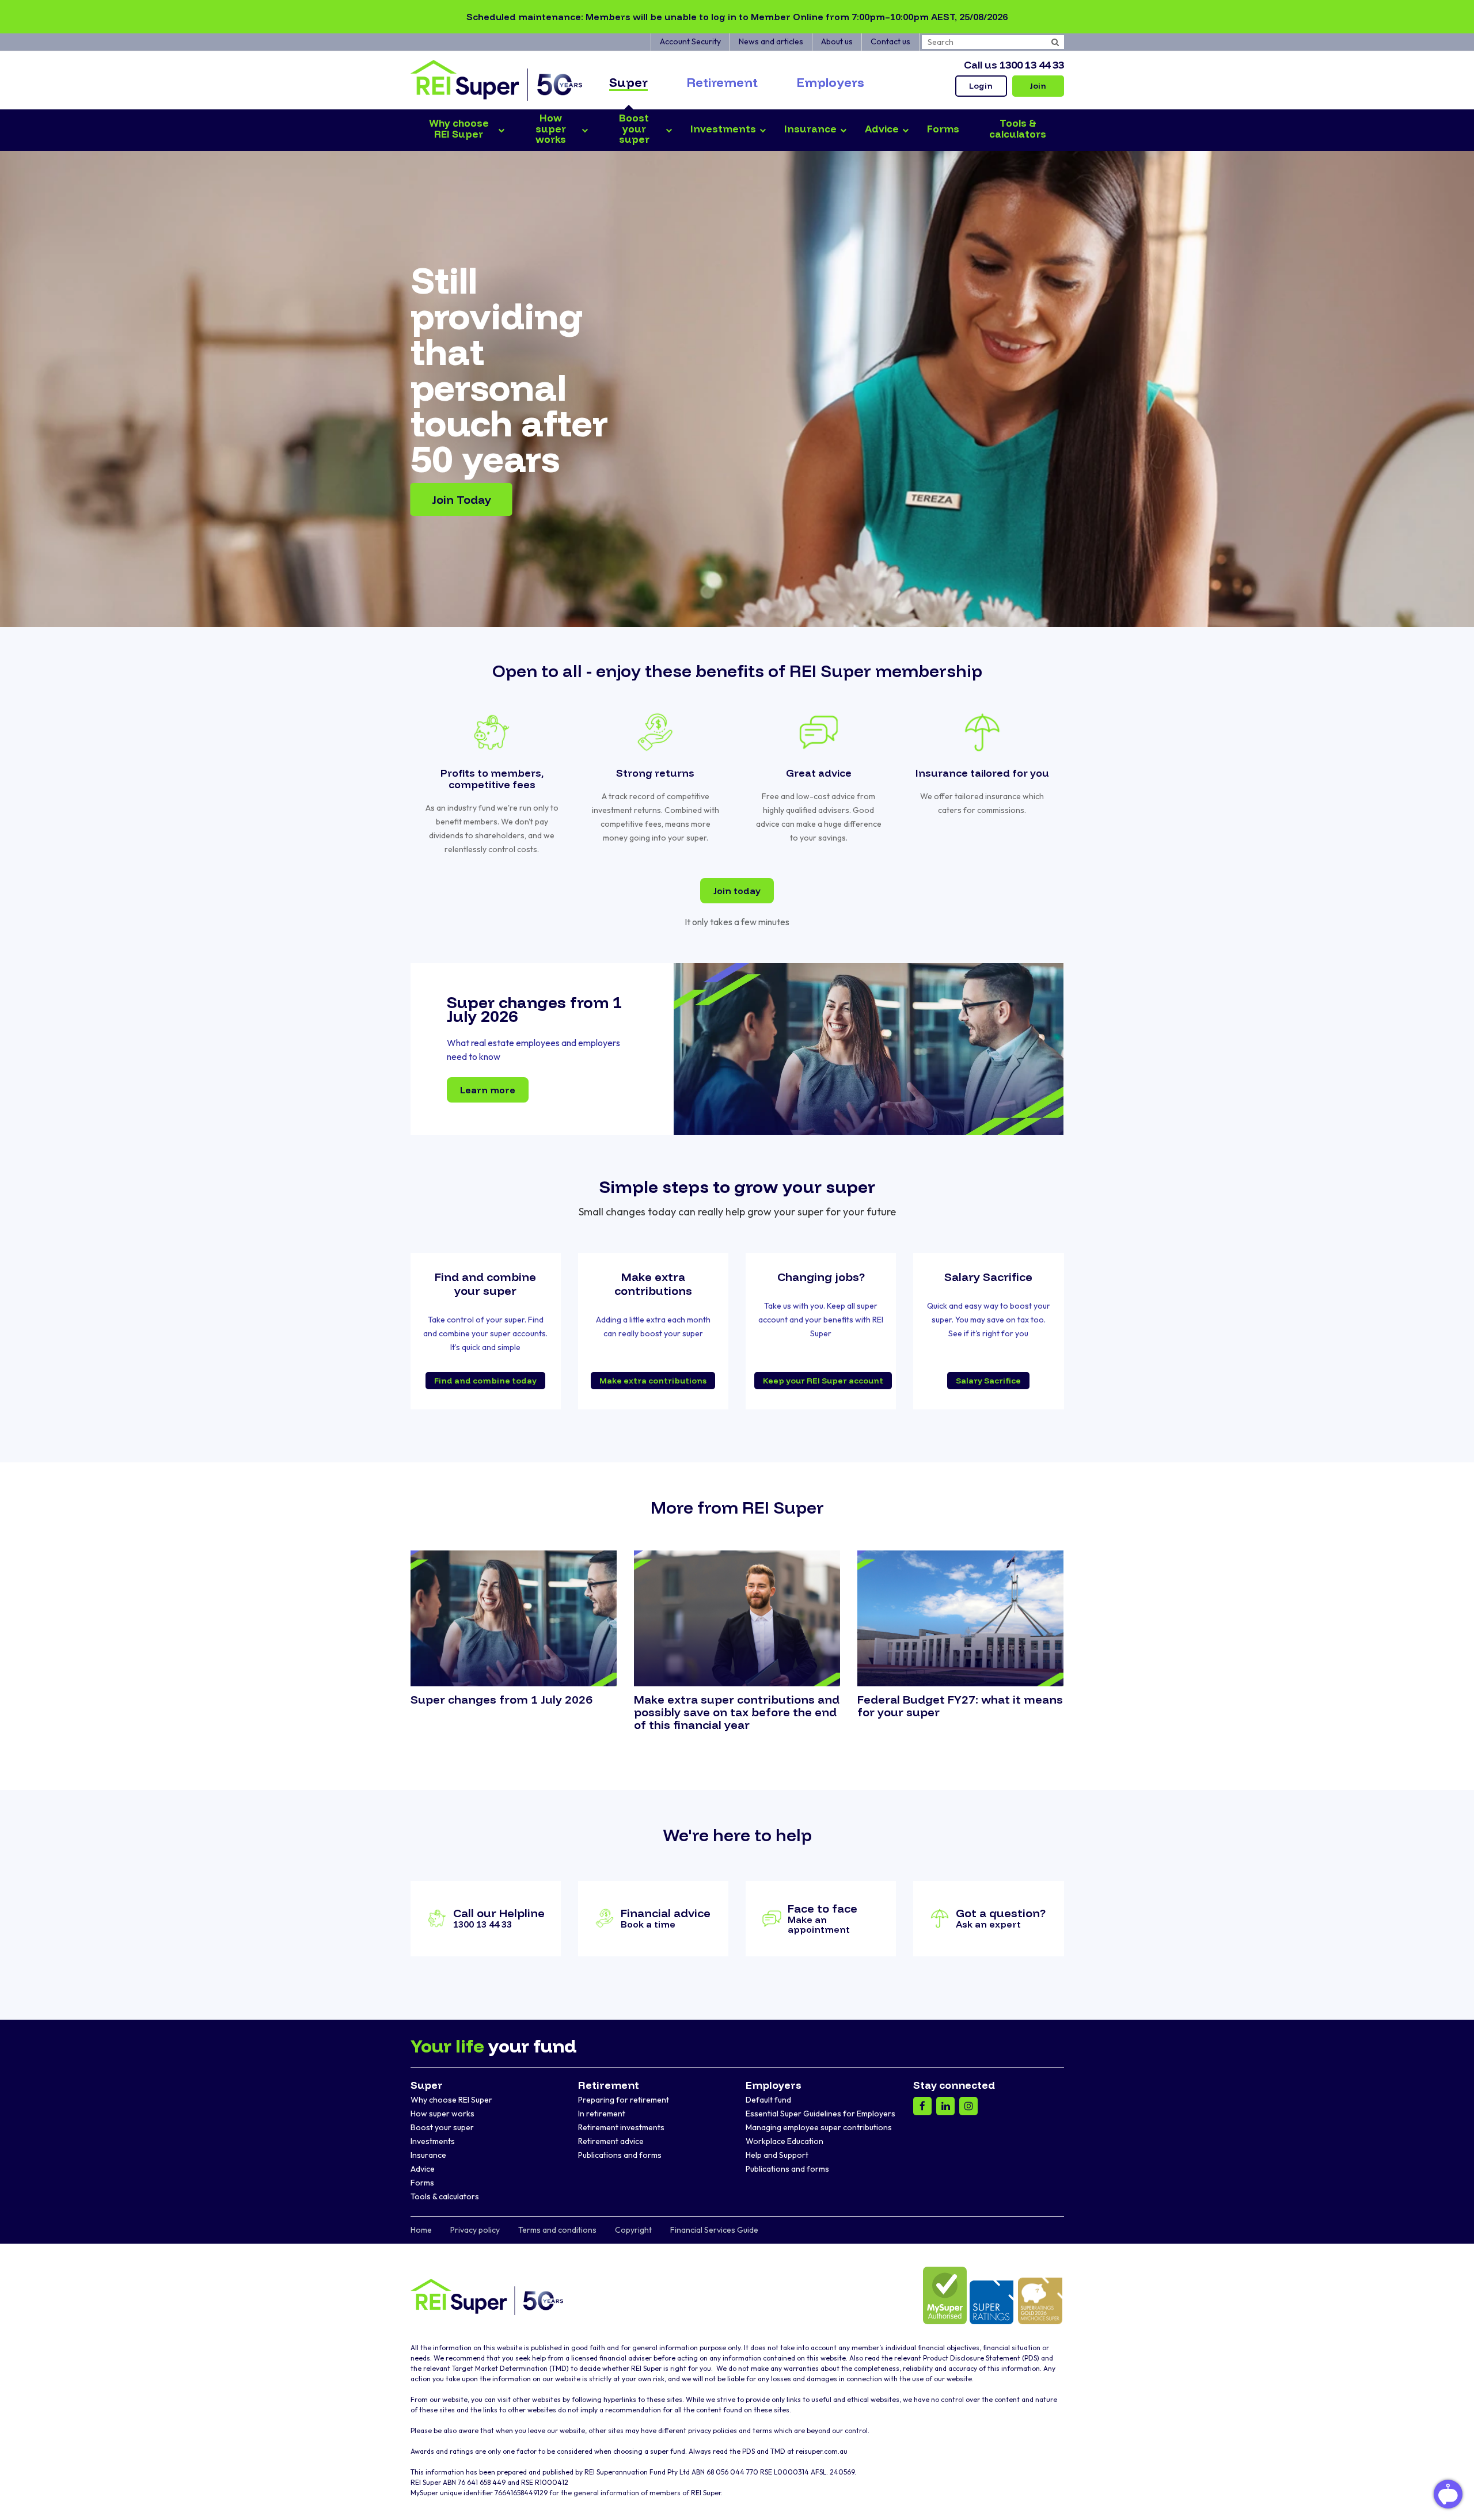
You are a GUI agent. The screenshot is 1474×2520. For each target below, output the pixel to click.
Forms (422, 2183)
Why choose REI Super (451, 2100)
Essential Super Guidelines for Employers (820, 2114)
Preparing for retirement (624, 2100)
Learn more (488, 1090)
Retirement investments (621, 2127)
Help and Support (777, 2155)
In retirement (602, 2114)
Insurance (428, 2155)
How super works (442, 2114)
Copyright (633, 2230)
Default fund (768, 2100)
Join (1038, 86)
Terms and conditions (557, 2230)
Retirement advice (611, 2141)
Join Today (461, 499)
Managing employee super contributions (819, 2127)
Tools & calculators (445, 2196)
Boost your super (442, 2127)
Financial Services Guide (714, 2230)
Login (981, 86)
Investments (433, 2141)
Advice (423, 2169)
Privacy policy (475, 2230)
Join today (737, 891)
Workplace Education (785, 2141)
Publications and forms (620, 2155)
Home (421, 2230)
